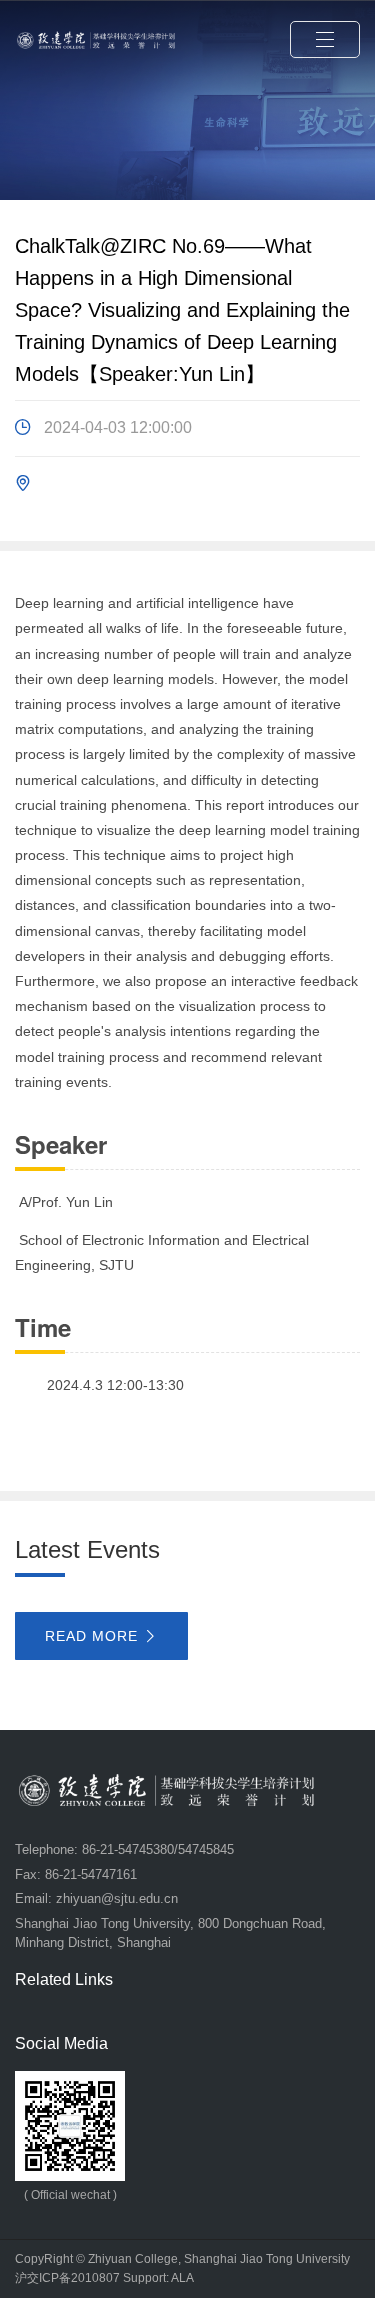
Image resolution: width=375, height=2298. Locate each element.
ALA (182, 2278)
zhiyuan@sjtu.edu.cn (117, 1898)
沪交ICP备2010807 (67, 2278)
